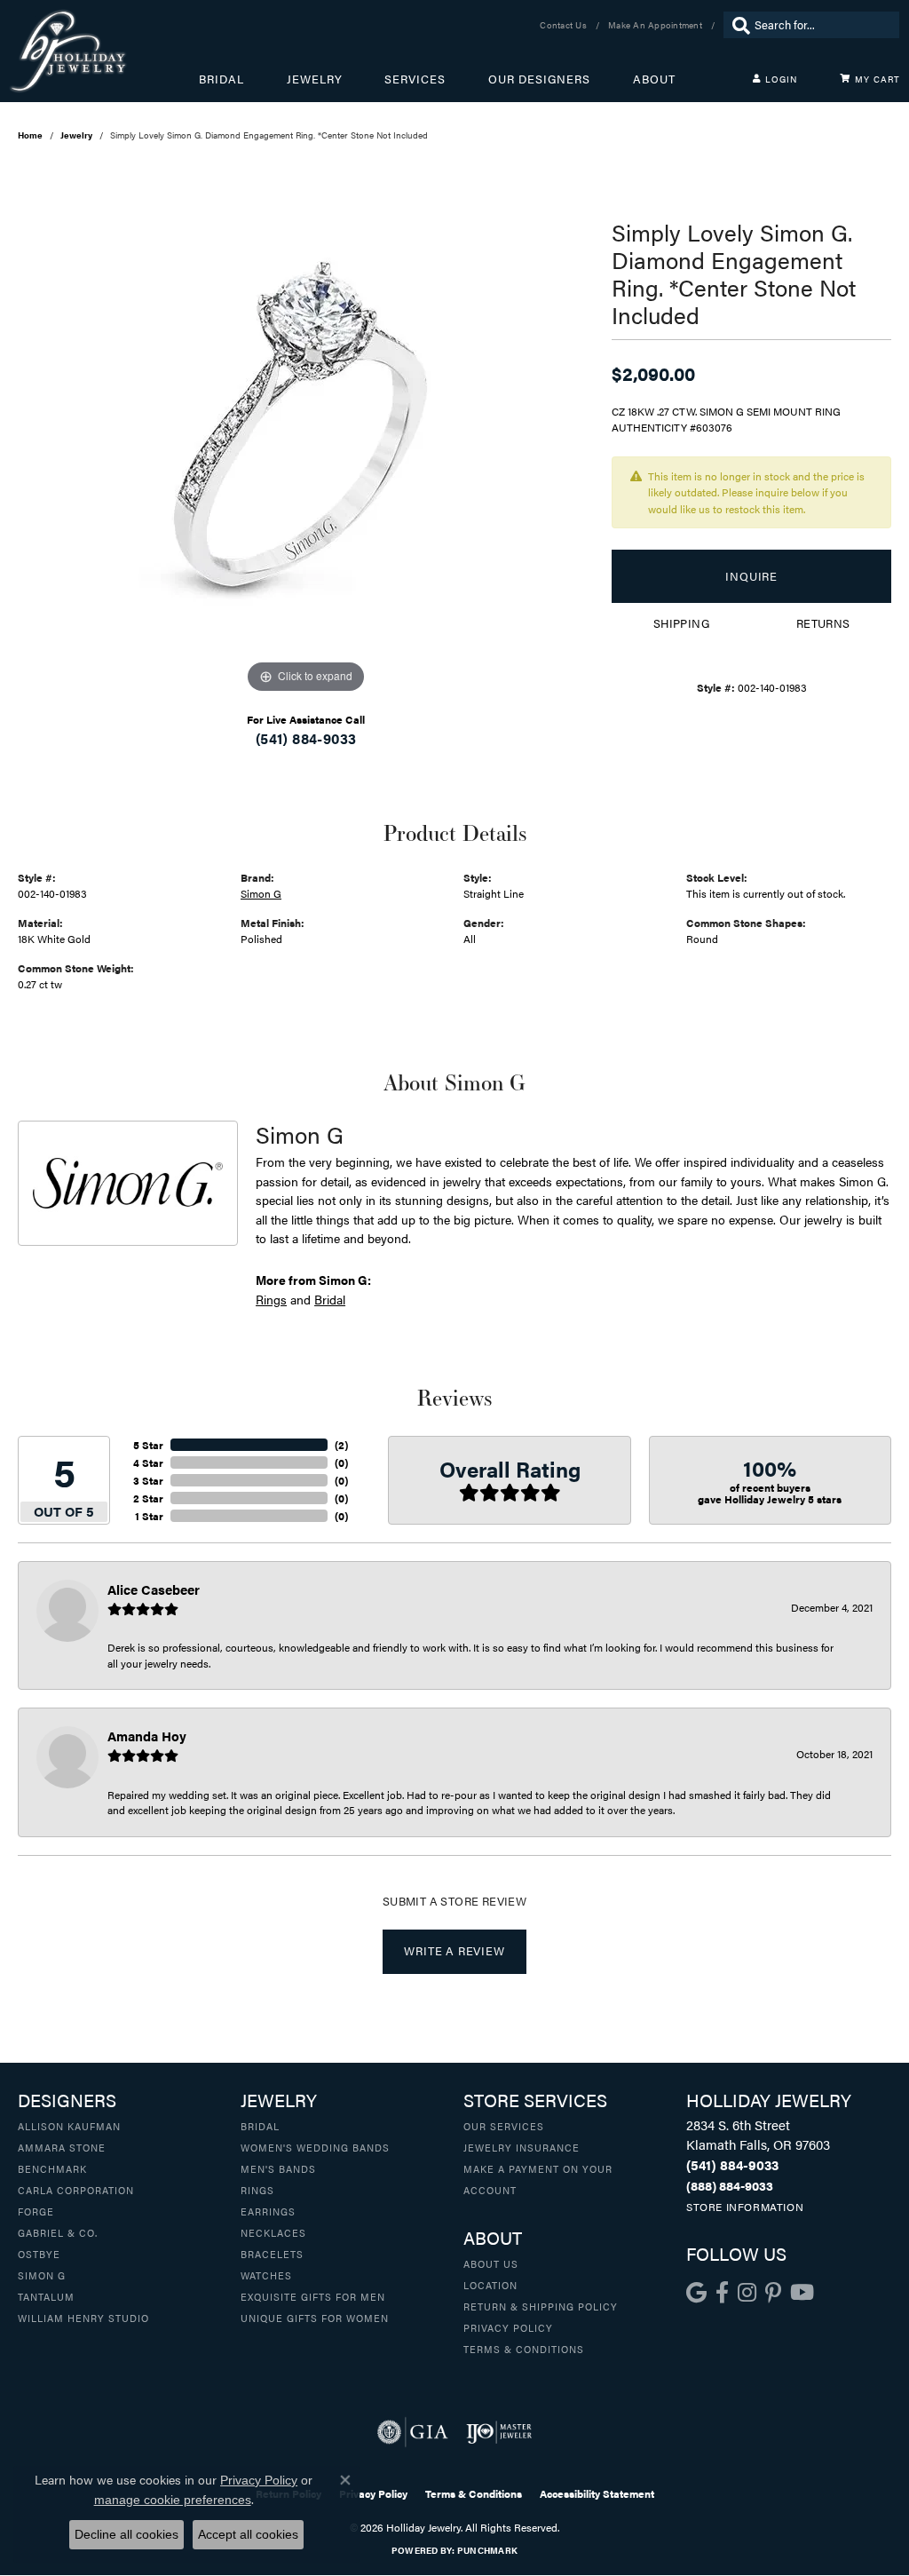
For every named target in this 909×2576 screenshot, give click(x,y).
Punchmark (487, 2550)
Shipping (681, 623)
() (341, 1445)
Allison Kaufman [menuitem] (69, 2126)
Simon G (261, 893)
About (654, 79)
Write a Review (454, 1951)
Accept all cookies (248, 2534)
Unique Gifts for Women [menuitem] (315, 2318)
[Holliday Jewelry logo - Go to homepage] (104, 51)
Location (490, 2285)
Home (30, 135)
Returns (823, 623)
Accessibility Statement (597, 2493)
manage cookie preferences (173, 2500)
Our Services (504, 2126)
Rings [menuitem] (257, 2190)
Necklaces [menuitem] (273, 2232)
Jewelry (315, 79)
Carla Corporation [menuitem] (76, 2190)
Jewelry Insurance (522, 2147)
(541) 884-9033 (306, 738)
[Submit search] (737, 25)
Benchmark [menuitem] (52, 2168)
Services (415, 79)
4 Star (148, 1462)
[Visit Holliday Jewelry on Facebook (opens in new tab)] (722, 2293)
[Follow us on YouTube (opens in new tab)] (802, 2293)
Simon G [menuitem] (42, 2275)
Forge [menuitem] (36, 2211)
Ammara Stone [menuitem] (62, 2147)
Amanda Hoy (147, 1736)
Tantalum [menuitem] (46, 2296)
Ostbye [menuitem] (39, 2254)
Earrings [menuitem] (268, 2211)
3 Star (148, 1480)
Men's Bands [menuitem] (278, 2168)
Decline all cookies (126, 2534)
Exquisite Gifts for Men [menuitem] (313, 2296)
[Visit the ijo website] (499, 2432)
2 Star (148, 1498)
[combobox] (822, 25)
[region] (306, 432)
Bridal (221, 79)
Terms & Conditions (524, 2349)
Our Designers (539, 79)
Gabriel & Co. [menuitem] (58, 2232)
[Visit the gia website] (413, 2432)
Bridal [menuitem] (260, 2126)
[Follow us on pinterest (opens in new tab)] (773, 2293)
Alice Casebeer (154, 1589)
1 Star (149, 1516)
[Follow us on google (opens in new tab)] (696, 2293)
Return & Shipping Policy (541, 2306)
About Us (491, 2263)
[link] (565, 25)
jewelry (76, 135)
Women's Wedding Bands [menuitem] (315, 2147)
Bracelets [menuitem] (272, 2254)
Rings (271, 1299)
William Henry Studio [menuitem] (83, 2318)
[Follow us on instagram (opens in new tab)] (747, 2293)
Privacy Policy (508, 2327)
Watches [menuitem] (266, 2275)
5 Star (148, 1445)
